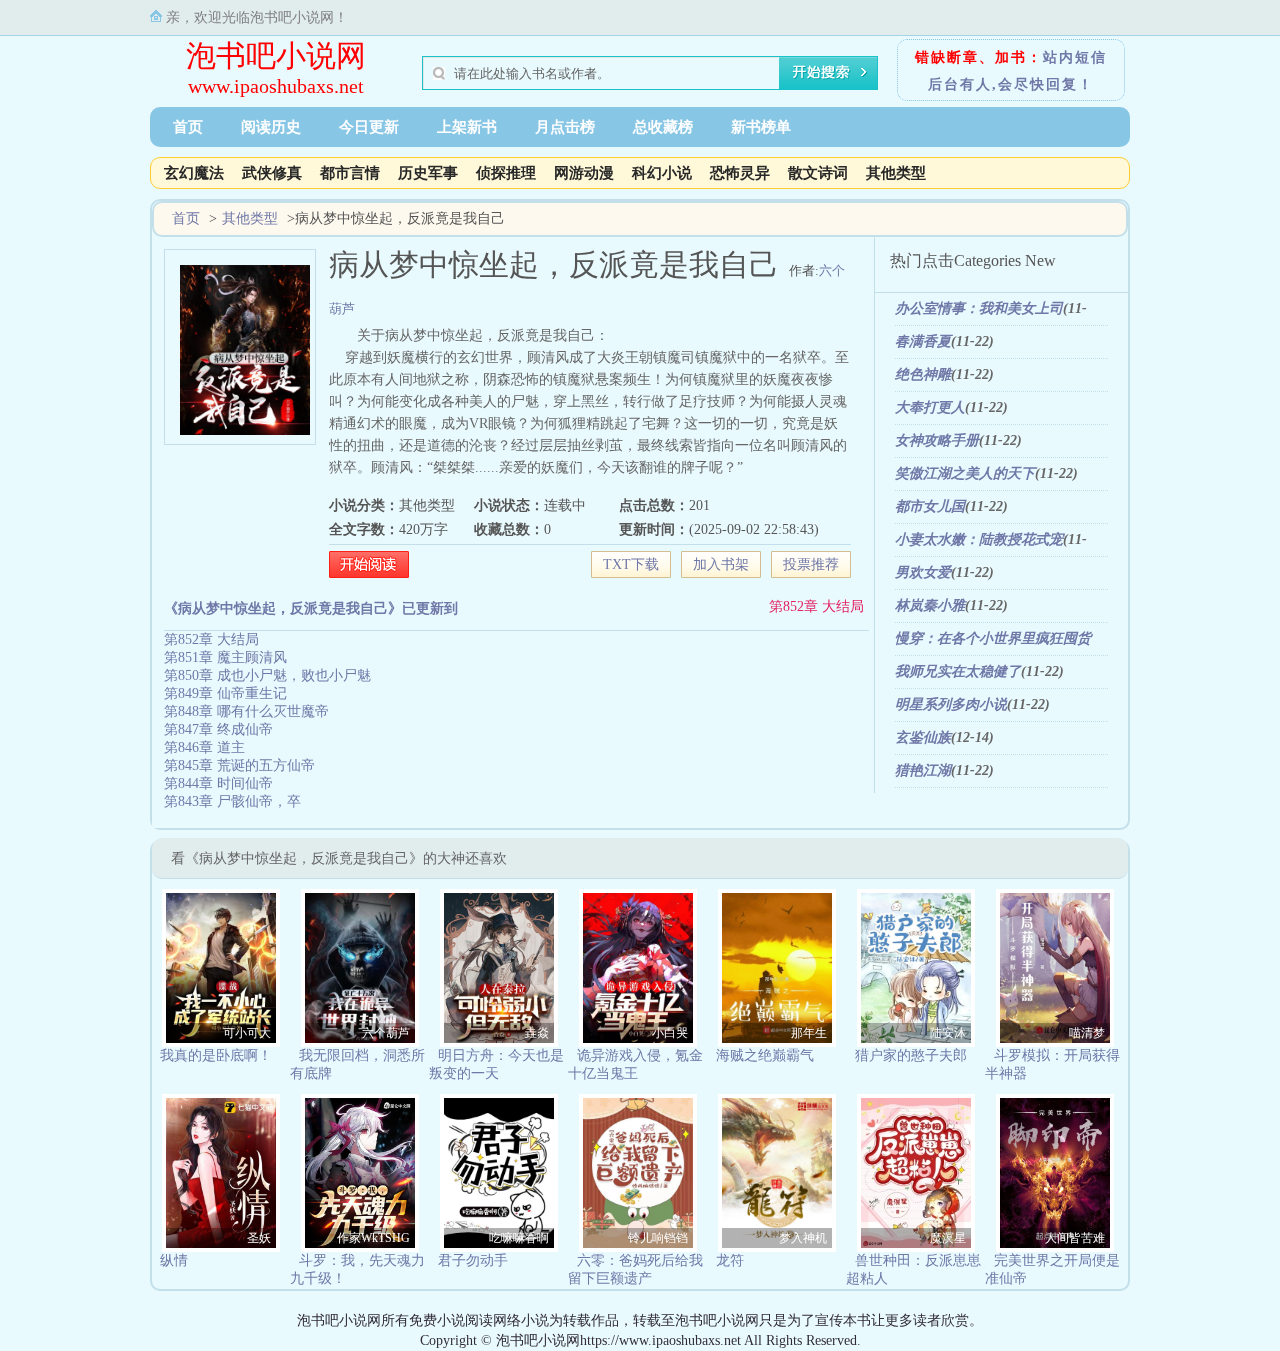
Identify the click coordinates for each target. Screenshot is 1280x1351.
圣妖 (259, 1238)
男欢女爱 (923, 572)
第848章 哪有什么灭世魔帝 (246, 711)
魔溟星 (948, 1238)
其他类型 (896, 173)
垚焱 (537, 1033)
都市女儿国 (930, 506)
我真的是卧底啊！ (216, 1055)
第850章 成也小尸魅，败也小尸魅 (267, 675)
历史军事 (428, 173)
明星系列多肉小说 (951, 704)
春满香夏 (923, 341)
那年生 (809, 1033)
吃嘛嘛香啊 (519, 1238)
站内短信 (1075, 57)
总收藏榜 (663, 127)
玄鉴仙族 (923, 737)
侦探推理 (506, 173)
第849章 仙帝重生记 (225, 693)
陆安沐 (948, 1033)
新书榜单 (761, 127)
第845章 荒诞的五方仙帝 (239, 765)
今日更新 (369, 127)
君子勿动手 (473, 1260)
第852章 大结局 (816, 606)
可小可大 (247, 1033)
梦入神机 (803, 1238)
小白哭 (670, 1033)
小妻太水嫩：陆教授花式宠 (979, 539)
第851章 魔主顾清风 (225, 657)
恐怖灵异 (740, 173)
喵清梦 (1087, 1033)
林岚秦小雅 (930, 605)
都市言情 (350, 173)
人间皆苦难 (1075, 1238)
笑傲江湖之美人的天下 (965, 473)
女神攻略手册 (937, 440)
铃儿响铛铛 (658, 1238)
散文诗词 (818, 173)
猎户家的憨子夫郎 (911, 1055)
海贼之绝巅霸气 (765, 1055)
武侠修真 (272, 173)
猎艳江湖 (923, 770)
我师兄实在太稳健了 (958, 671)
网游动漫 (584, 173)
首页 (188, 127)
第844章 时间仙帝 (218, 783)
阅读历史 (271, 127)
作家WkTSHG (373, 1238)
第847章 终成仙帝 (218, 729)
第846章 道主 (204, 747)
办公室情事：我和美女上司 (979, 308)
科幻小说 (662, 173)
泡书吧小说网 (276, 55)
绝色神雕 (923, 374)
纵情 (174, 1260)
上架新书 (467, 127)
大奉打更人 (930, 407)
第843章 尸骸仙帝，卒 (232, 801)
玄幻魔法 (194, 173)
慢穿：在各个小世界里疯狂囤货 (993, 638)
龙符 (730, 1260)
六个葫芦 (386, 1033)
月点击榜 (565, 127)
